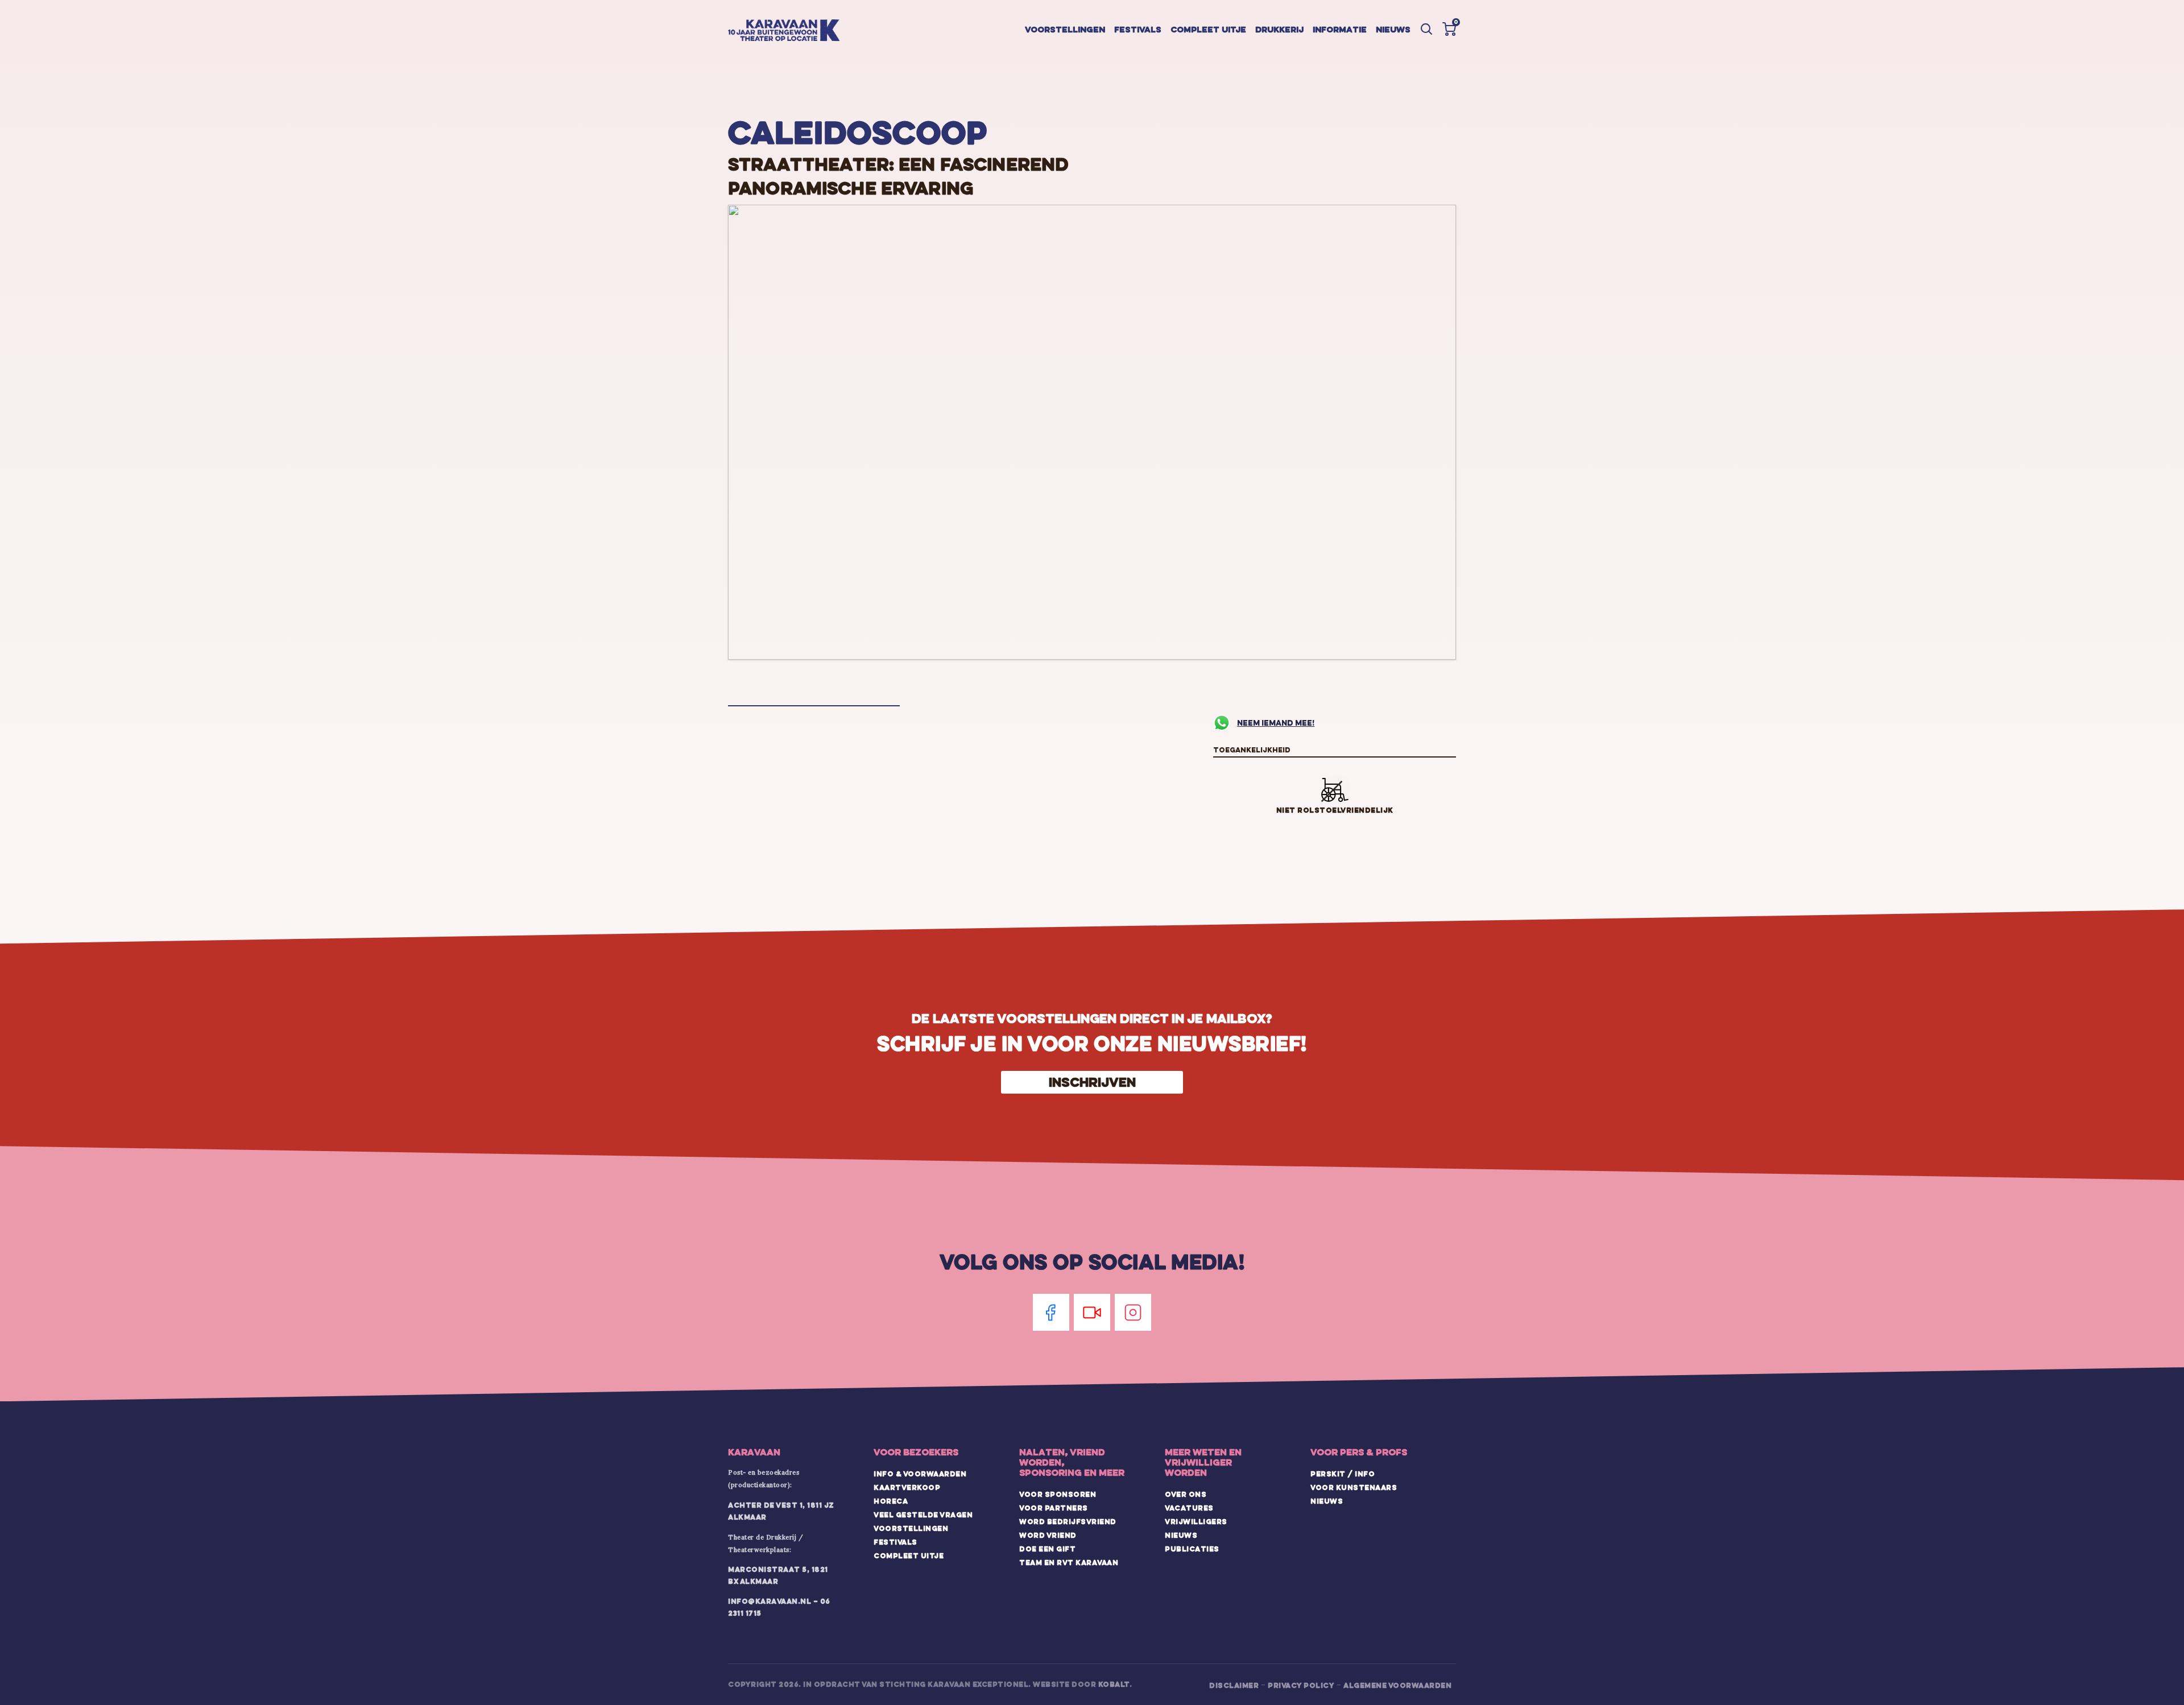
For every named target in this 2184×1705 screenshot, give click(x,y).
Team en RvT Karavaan (1069, 1562)
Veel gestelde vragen (923, 1514)
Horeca (891, 1501)
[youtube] (1092, 1312)
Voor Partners (1054, 1508)
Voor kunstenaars (1354, 1487)
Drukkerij (1279, 29)
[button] (1449, 29)
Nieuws (1393, 29)
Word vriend (1048, 1535)
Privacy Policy (1301, 1685)
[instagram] (1133, 1312)
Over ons (1186, 1494)
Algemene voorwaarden (1397, 1685)
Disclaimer (1234, 1685)
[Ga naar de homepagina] (784, 31)
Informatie (1340, 29)
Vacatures (1189, 1508)
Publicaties (1192, 1549)
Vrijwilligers (1196, 1521)
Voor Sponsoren (1058, 1494)
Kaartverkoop (907, 1487)
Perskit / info (1343, 1474)
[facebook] (1051, 1312)
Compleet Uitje (909, 1555)
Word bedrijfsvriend (1068, 1521)
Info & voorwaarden (920, 1474)
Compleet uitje (1208, 29)
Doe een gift (1047, 1549)
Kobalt (1114, 1684)
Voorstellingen (1065, 29)
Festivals (1138, 29)
